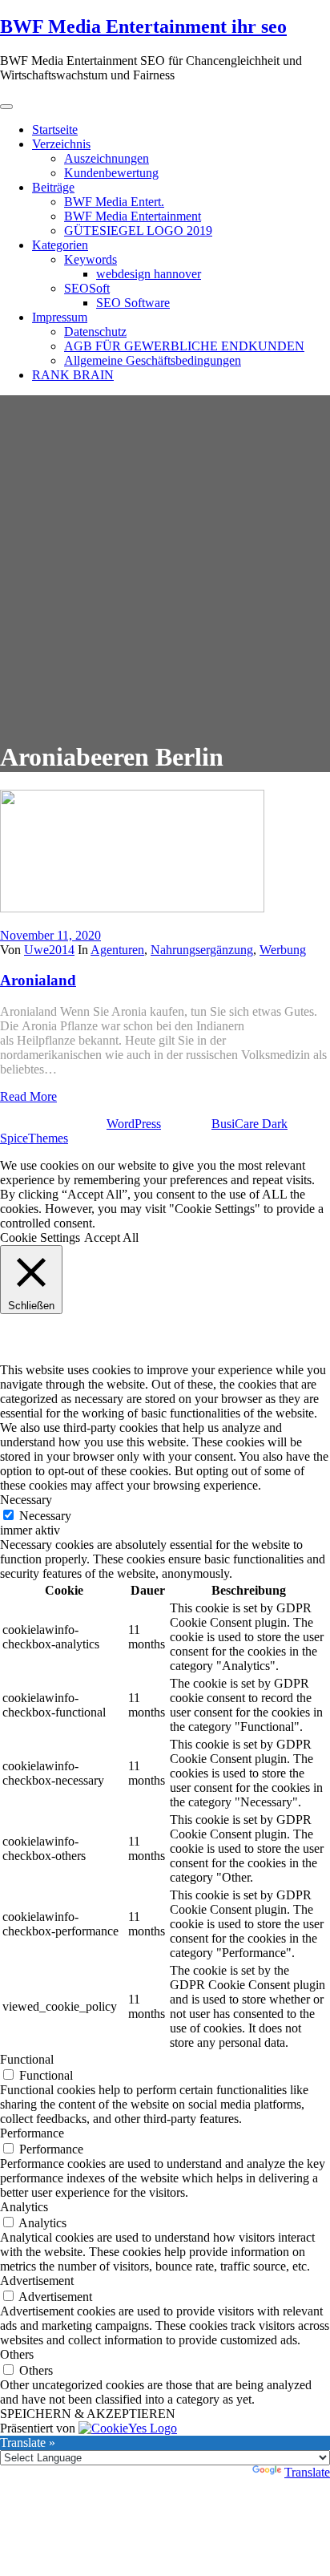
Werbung (283, 950)
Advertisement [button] (37, 2281)
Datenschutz (95, 332)
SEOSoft (87, 288)
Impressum (60, 317)
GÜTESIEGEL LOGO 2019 (138, 231)
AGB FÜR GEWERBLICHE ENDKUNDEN (184, 346)
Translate (307, 2472)
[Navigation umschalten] (6, 107)
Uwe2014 (49, 950)
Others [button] (17, 2354)
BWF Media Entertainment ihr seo (143, 26)
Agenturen (117, 950)
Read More (28, 1096)
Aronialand (38, 980)
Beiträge (53, 187)
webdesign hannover (149, 274)
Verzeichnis (61, 144)
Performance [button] (32, 2133)
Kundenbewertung (111, 173)
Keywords (91, 259)
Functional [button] (27, 2059)
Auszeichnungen (107, 158)
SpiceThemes (34, 1138)
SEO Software (133, 303)
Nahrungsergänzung (202, 950)
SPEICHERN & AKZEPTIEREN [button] (88, 2414)
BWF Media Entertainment (133, 216)
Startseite (55, 129)
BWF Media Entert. (114, 202)
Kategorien (60, 245)
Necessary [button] (26, 1500)
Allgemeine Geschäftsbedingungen (153, 360)
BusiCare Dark (250, 1124)
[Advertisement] (165, 560)
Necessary (45, 1516)
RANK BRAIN (73, 375)
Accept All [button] (111, 1237)
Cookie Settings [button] (40, 1237)
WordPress (134, 1124)
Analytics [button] (24, 2207)
